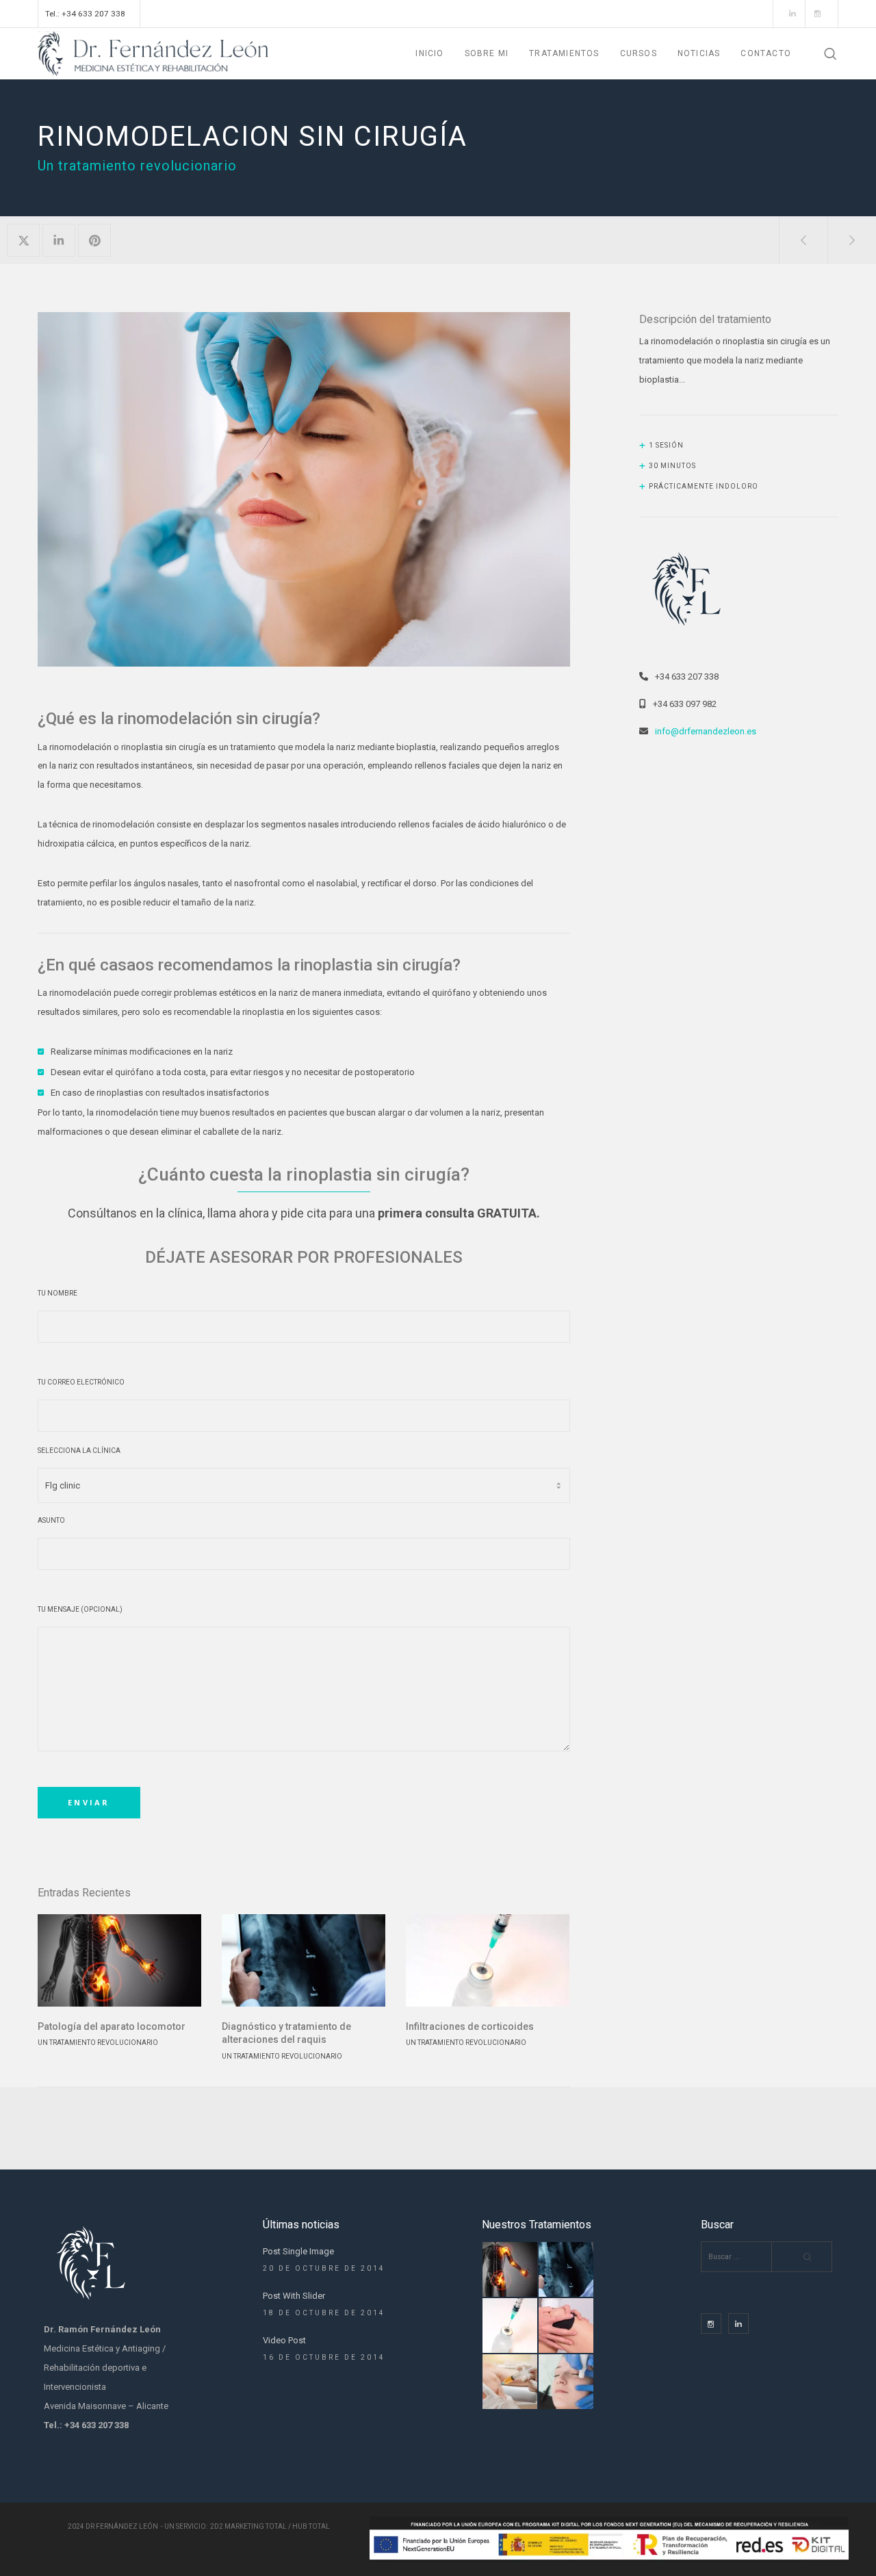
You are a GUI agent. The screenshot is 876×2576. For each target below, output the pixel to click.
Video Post (284, 2340)
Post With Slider (294, 2296)
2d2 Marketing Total (248, 2526)
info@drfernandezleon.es (706, 731)
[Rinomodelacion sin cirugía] (23, 240)
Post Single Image (298, 2251)
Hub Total (311, 2526)
